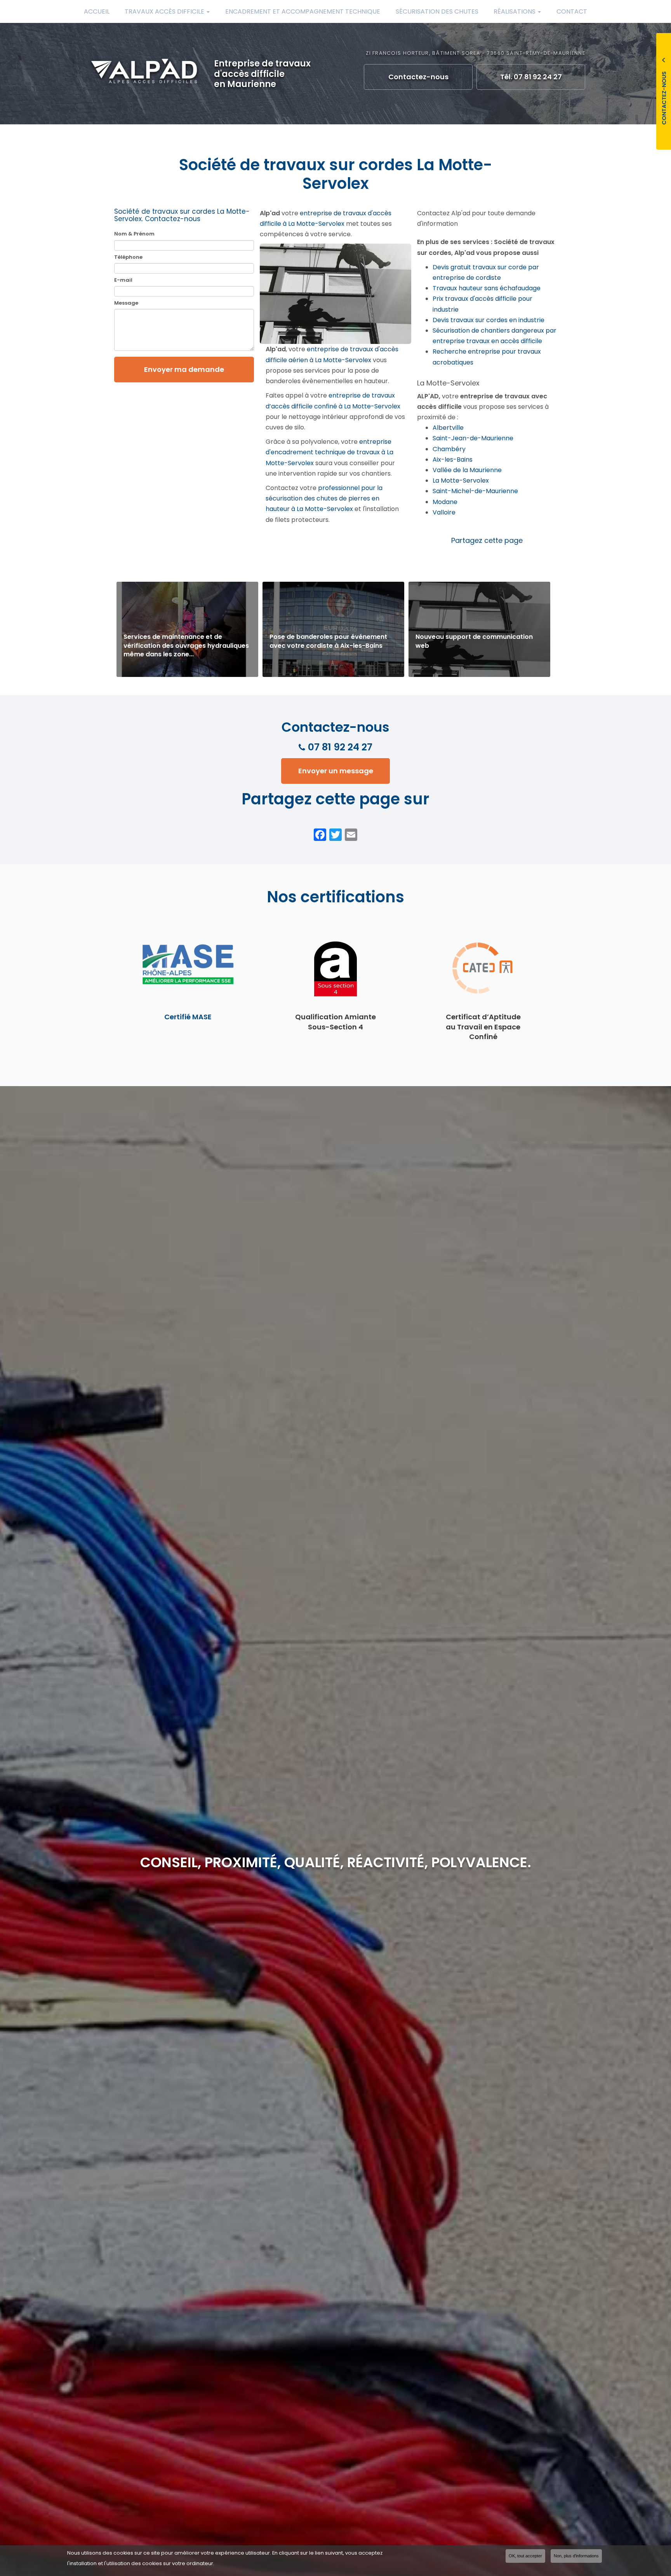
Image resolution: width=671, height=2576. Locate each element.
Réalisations (515, 11)
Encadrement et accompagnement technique (303, 11)
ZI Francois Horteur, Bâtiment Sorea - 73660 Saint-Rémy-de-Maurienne (475, 53)
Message (126, 303)
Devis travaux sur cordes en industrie (488, 320)
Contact (572, 11)
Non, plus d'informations (576, 2556)
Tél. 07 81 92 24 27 (531, 77)
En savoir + (187, 629)
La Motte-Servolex (461, 480)
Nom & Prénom (134, 234)
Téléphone (128, 257)
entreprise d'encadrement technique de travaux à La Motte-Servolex (329, 452)
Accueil (97, 11)
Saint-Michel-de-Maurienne (475, 491)
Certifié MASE (188, 1017)
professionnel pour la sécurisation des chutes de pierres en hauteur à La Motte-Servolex (324, 498)
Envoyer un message (336, 771)
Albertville (448, 428)
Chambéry (449, 449)
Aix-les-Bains (453, 460)
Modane (445, 502)
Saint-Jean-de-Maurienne (473, 438)
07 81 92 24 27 (340, 747)
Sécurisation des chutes (437, 11)
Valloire (444, 512)
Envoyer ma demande (184, 369)
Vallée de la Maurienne (467, 470)
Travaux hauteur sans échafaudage (487, 288)
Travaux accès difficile (165, 11)
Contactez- (418, 77)
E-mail (123, 280)
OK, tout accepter (525, 2556)
